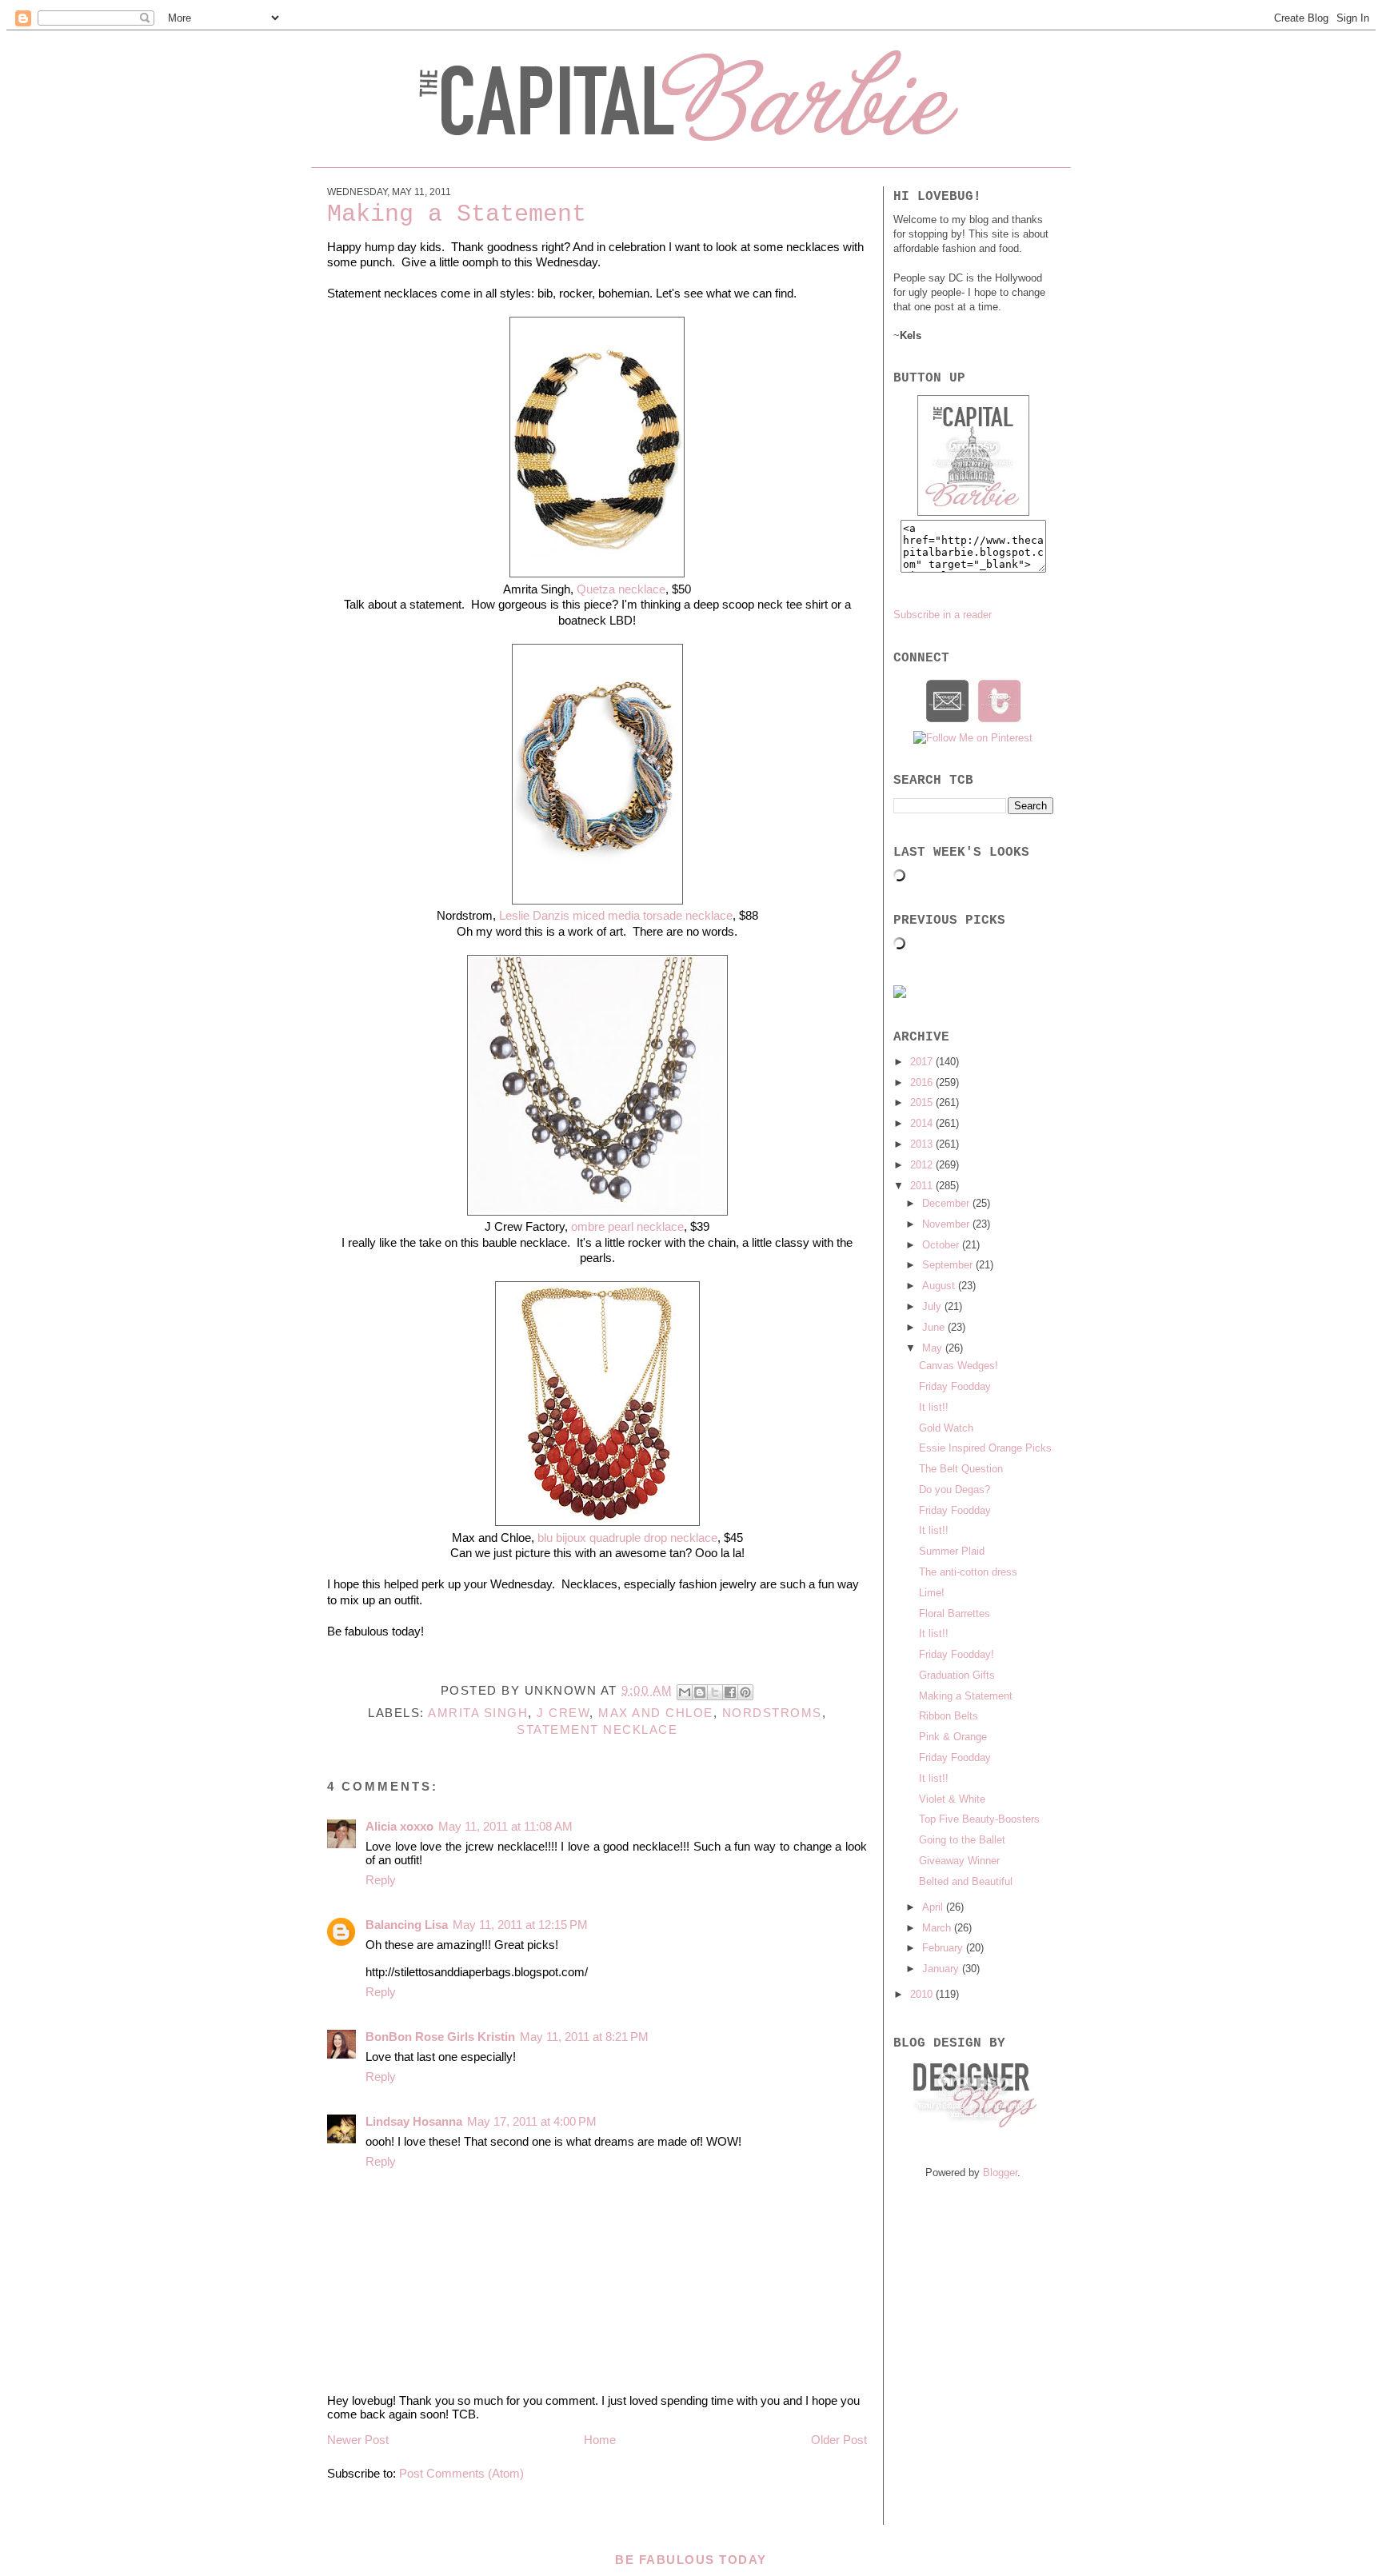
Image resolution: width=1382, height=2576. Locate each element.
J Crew (563, 1713)
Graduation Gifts (957, 1675)
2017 (923, 1062)
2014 (923, 1123)
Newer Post (358, 2440)
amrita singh (478, 1713)
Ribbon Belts (949, 1716)
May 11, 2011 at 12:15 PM (520, 1925)
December (947, 1203)
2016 (923, 1082)
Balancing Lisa (407, 1925)
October (942, 1245)
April (934, 1907)
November (947, 1224)
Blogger (1000, 2173)
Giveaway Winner (959, 1861)
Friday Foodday (955, 1386)
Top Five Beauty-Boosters (979, 1819)
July (933, 1306)
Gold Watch (946, 1428)
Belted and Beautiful (966, 1881)
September (949, 1265)
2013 (923, 1144)
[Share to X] (715, 1692)
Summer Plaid (952, 1551)
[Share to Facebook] (730, 1692)
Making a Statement (966, 1696)
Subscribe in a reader (943, 615)
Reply (381, 1880)
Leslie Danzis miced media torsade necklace (616, 915)
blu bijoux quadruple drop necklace (627, 1538)
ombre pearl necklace (627, 1226)
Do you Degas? (955, 1490)
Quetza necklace (621, 589)
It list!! (934, 1407)
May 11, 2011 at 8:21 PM (584, 2037)
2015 (923, 1102)
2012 (923, 1165)
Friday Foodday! (957, 1654)
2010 (923, 1994)
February (944, 1948)
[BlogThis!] (700, 1692)
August (940, 1286)
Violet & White (952, 1799)
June (935, 1327)
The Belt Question (961, 1469)
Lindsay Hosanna (414, 2121)
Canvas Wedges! (959, 1366)
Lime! (932, 1593)
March (938, 1928)
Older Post (839, 2440)
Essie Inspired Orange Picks (985, 1448)
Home (600, 2440)
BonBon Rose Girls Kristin (440, 2037)
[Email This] (685, 1692)
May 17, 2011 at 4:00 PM (532, 2121)
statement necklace (597, 1729)
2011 (923, 1186)
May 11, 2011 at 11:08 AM (505, 1826)
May (934, 1348)
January (942, 1969)
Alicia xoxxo (399, 1826)
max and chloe (656, 1713)
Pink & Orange (953, 1737)
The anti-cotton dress (968, 1572)
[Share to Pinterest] (745, 1692)
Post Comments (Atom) (461, 2473)
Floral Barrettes (955, 1613)
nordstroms (772, 1713)
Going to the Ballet (962, 1840)
